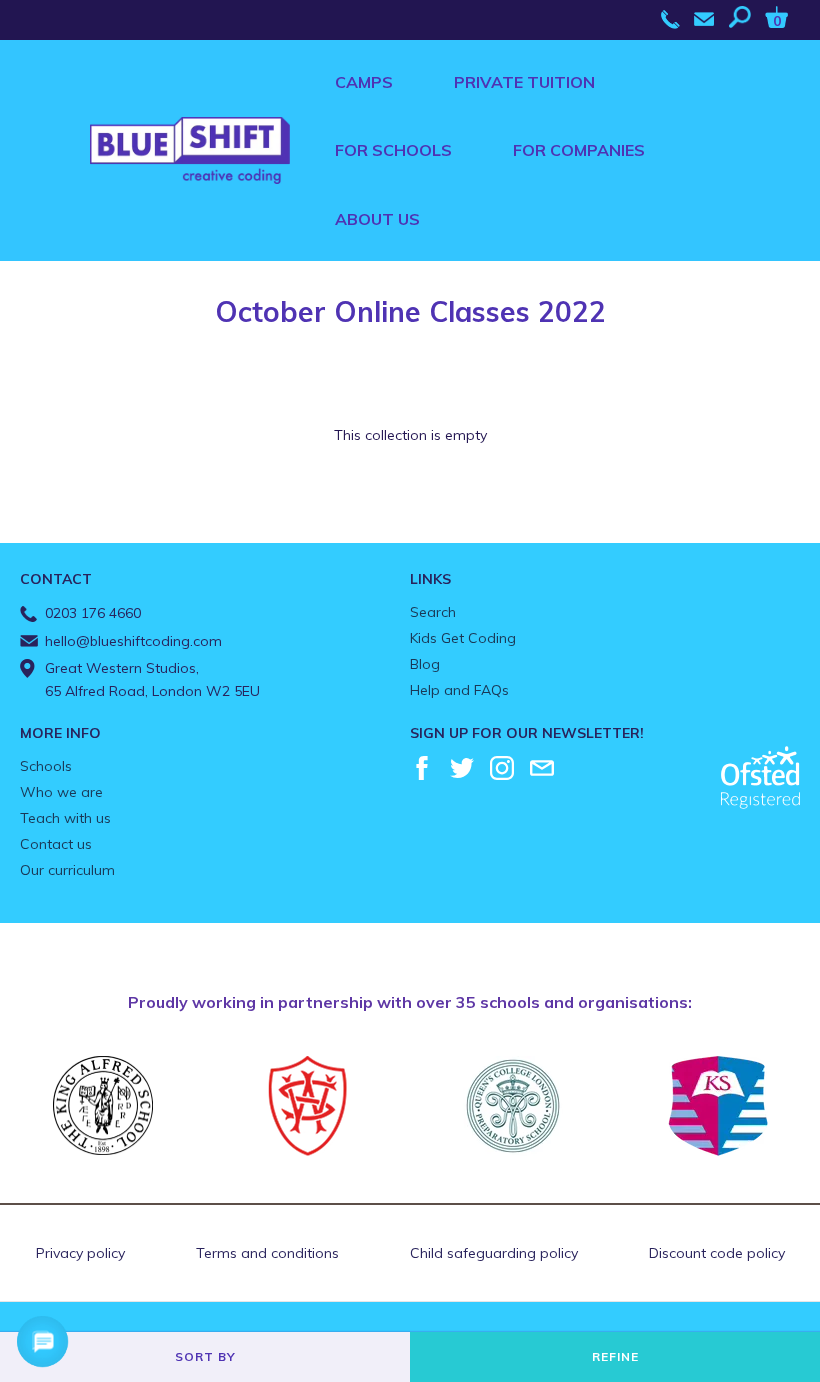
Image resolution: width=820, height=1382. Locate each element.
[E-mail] (542, 768)
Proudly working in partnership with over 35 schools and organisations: (410, 1002)
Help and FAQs (459, 690)
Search (433, 612)
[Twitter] (462, 768)
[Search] (745, 17)
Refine (615, 1356)
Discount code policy (717, 1253)
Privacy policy (80, 1253)
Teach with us (65, 818)
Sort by (205, 1356)
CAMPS (364, 82)
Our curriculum (67, 870)
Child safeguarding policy (494, 1253)
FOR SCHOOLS (393, 150)
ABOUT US (377, 219)
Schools (46, 766)
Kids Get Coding (463, 638)
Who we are (61, 792)
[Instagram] (502, 768)
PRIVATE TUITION (524, 82)
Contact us (56, 844)
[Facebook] (422, 768)
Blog (425, 664)
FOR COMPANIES (579, 150)
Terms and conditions (267, 1253)
